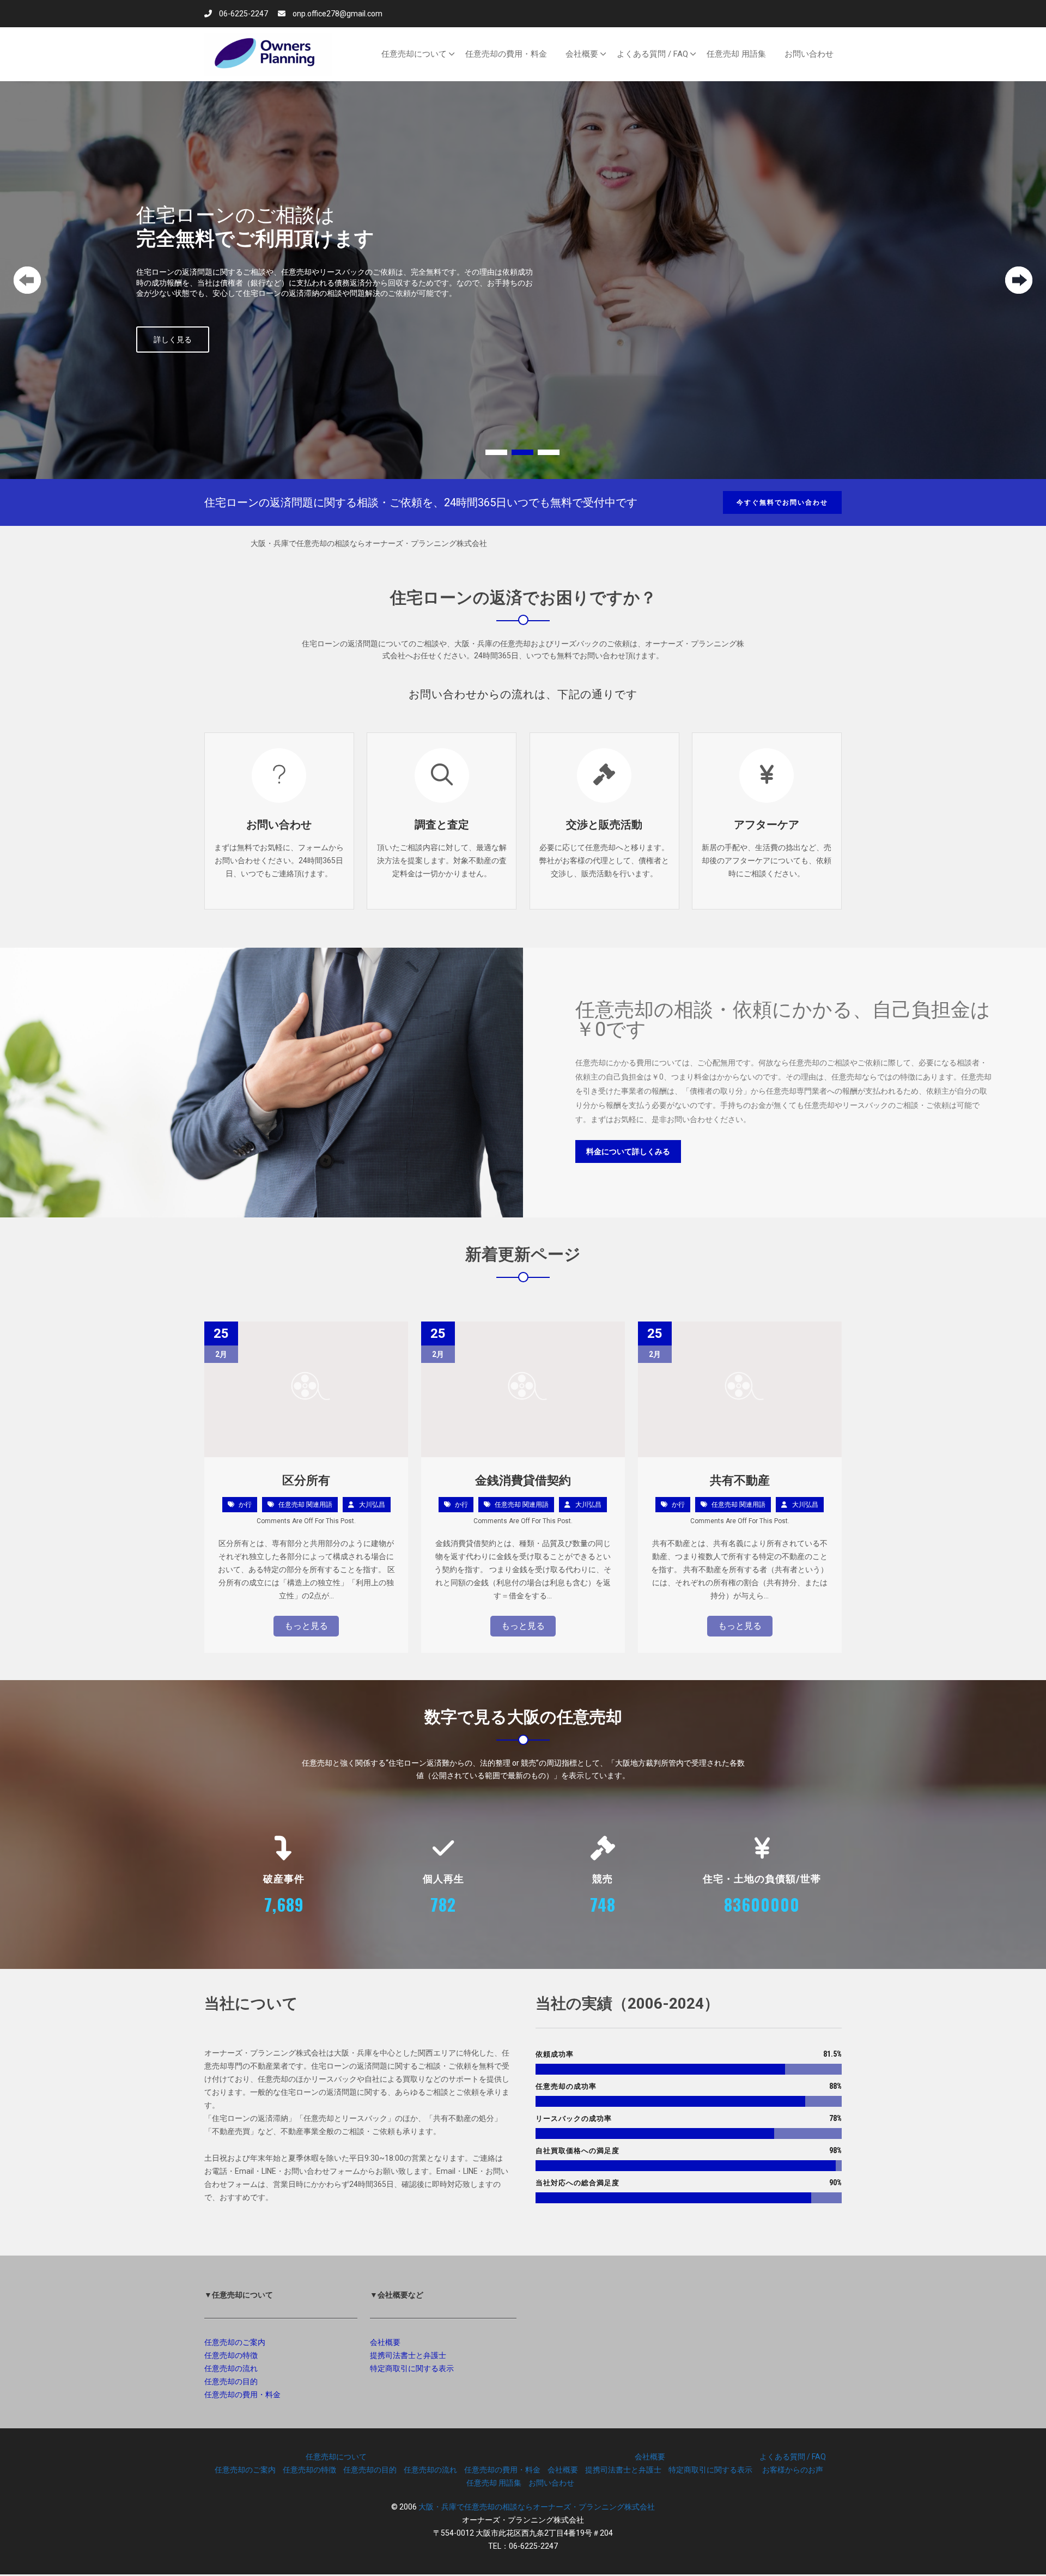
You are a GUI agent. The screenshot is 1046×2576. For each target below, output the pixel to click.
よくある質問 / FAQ (793, 2457)
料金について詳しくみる (628, 1151)
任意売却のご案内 (235, 2342)
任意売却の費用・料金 (242, 2395)
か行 (245, 1505)
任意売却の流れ (231, 2368)
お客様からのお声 (793, 2470)
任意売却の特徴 (231, 2355)
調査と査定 (442, 825)
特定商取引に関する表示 (412, 2368)
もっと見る (306, 1626)
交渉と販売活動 (604, 825)
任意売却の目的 (231, 2381)
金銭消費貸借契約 (523, 1480)
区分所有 (306, 1480)
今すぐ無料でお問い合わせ (782, 502)
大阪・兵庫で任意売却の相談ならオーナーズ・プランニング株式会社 (537, 2507)
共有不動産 (740, 1480)
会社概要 (385, 2342)
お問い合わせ (279, 825)
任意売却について (336, 2457)
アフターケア (767, 825)
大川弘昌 (372, 1505)
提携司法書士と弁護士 (408, 2355)
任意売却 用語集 (494, 2483)
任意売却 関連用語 (305, 1505)
